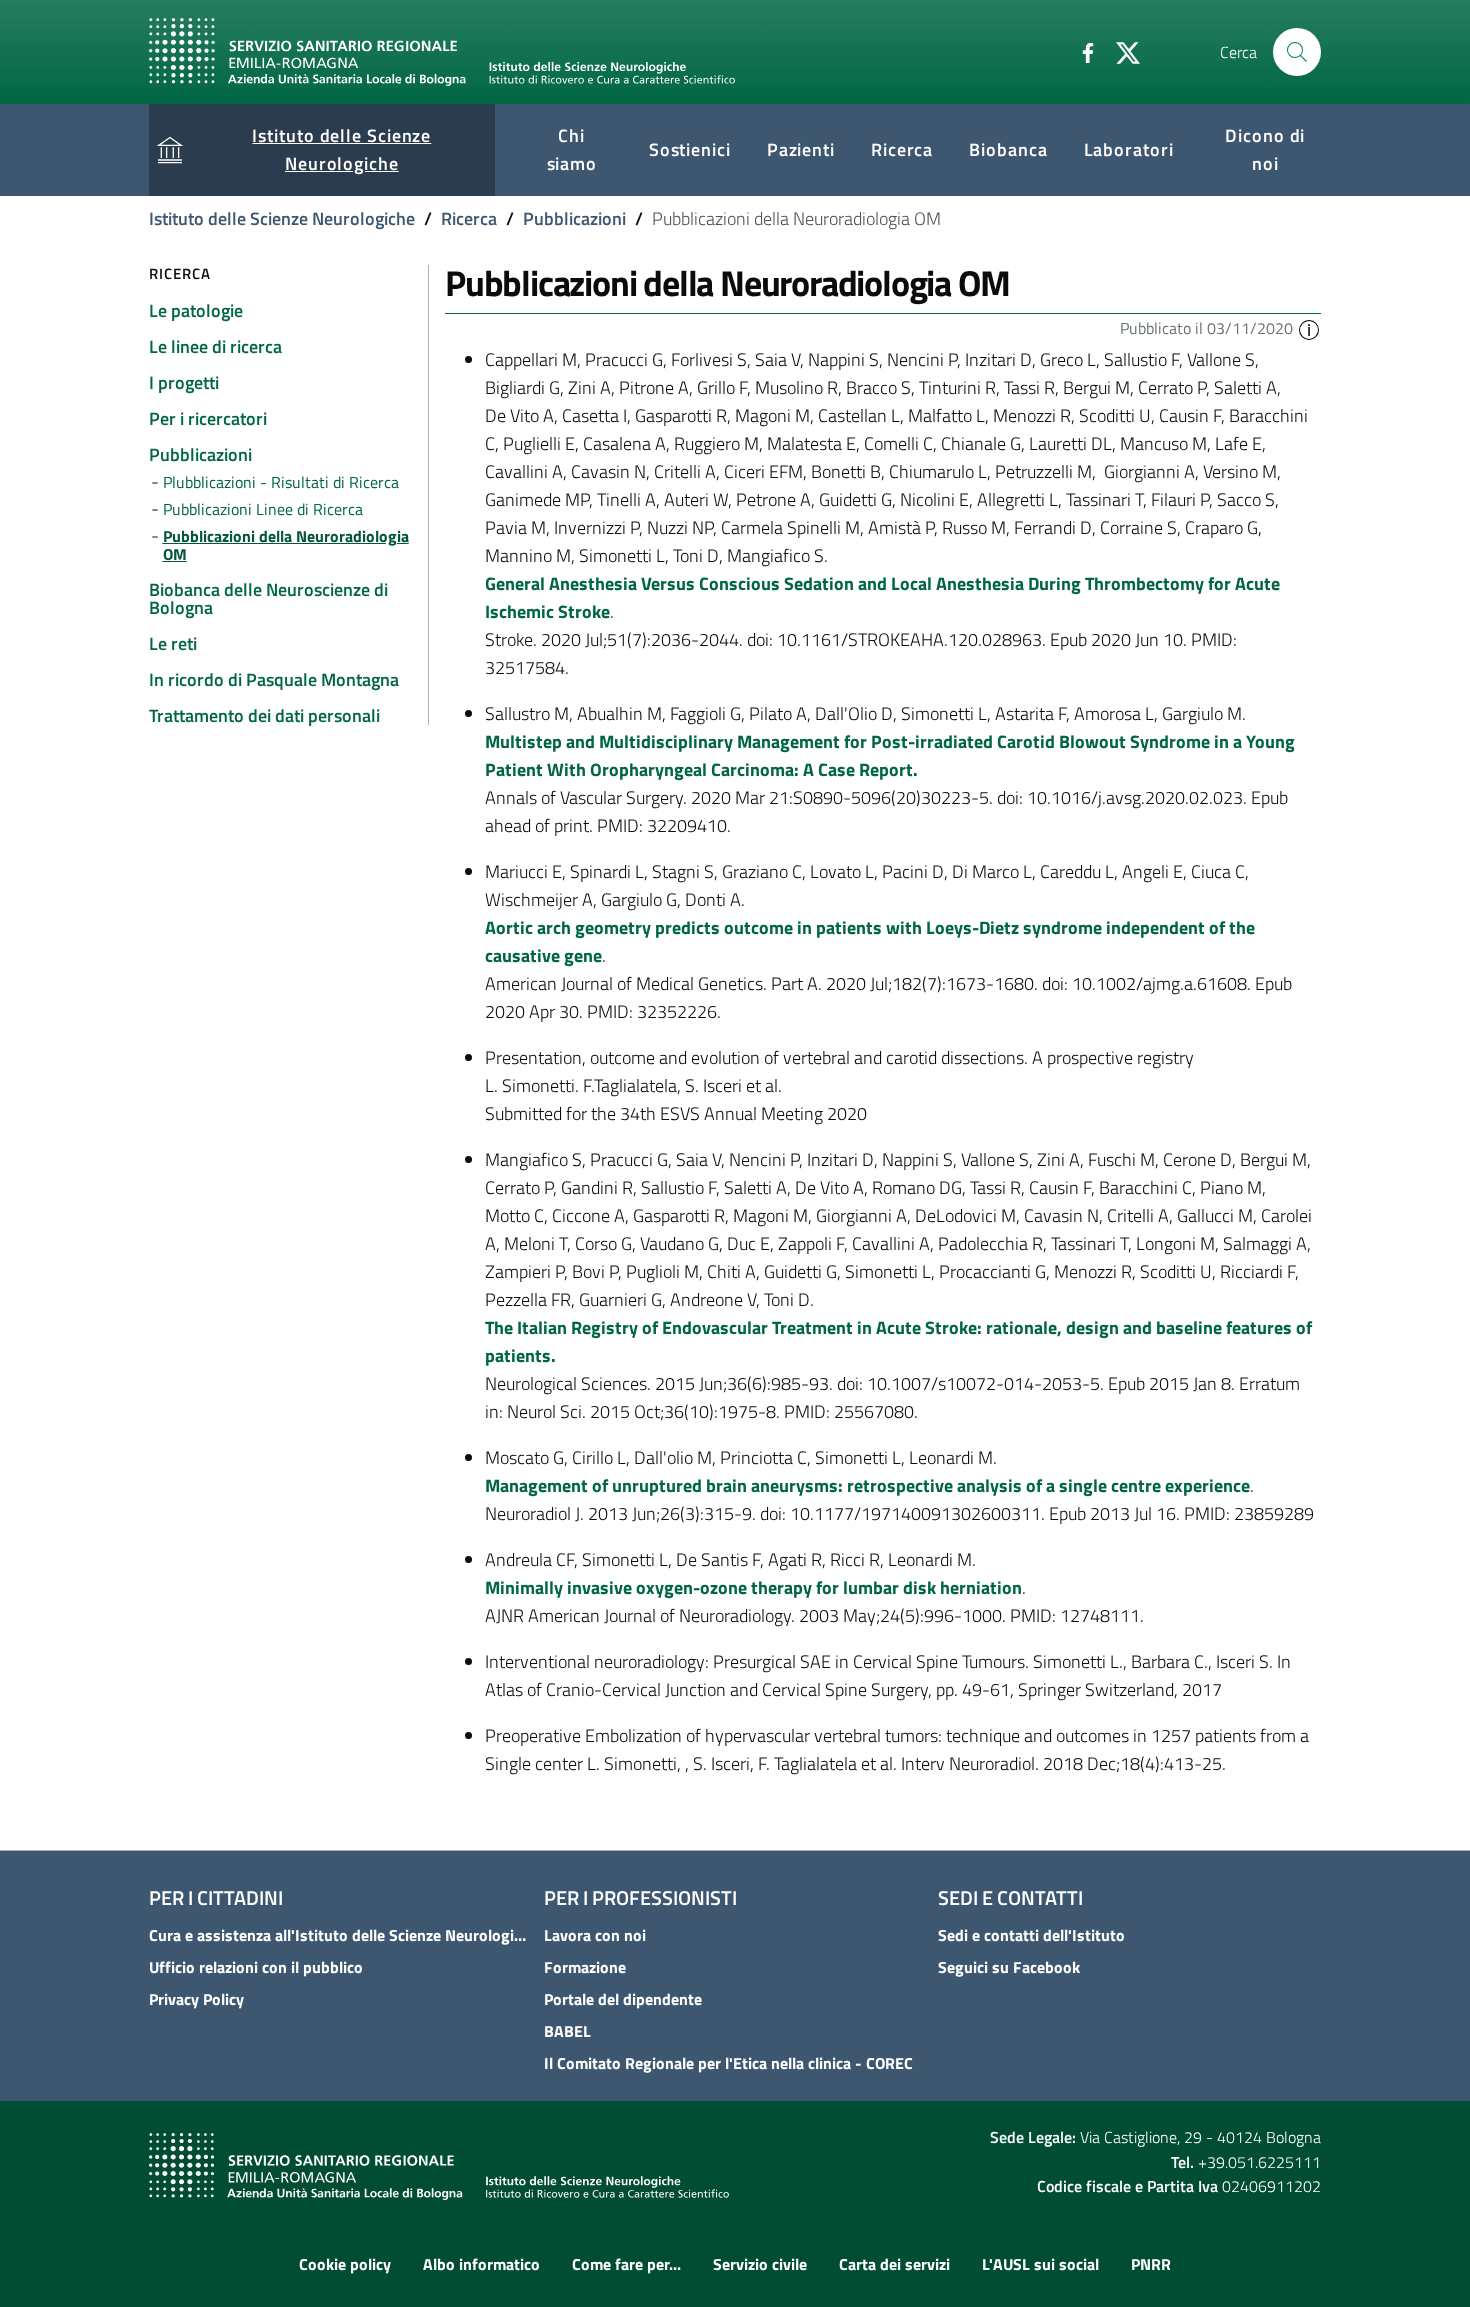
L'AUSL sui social (1040, 2264)
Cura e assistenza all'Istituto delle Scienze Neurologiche (340, 1935)
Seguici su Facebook (1009, 1967)
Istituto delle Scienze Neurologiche (282, 218)
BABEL (567, 2031)
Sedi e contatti (1010, 1897)
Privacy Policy (196, 1999)
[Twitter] (1120, 51)
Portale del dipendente (623, 1999)
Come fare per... (626, 2264)
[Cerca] (1297, 52)
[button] (1309, 328)
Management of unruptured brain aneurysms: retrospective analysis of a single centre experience (867, 1485)
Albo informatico (481, 2264)
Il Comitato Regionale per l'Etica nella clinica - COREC (728, 2063)
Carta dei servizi (894, 2264)
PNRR (1151, 2264)
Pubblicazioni (574, 218)
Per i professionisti (640, 1897)
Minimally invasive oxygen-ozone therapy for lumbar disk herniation (753, 1587)
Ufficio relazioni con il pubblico (256, 1967)
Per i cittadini (216, 1897)
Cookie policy (345, 2264)
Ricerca (469, 218)
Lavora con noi (595, 1935)
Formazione (585, 1967)
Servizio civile (760, 2264)
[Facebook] (1080, 51)
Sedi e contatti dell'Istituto (1031, 1935)
